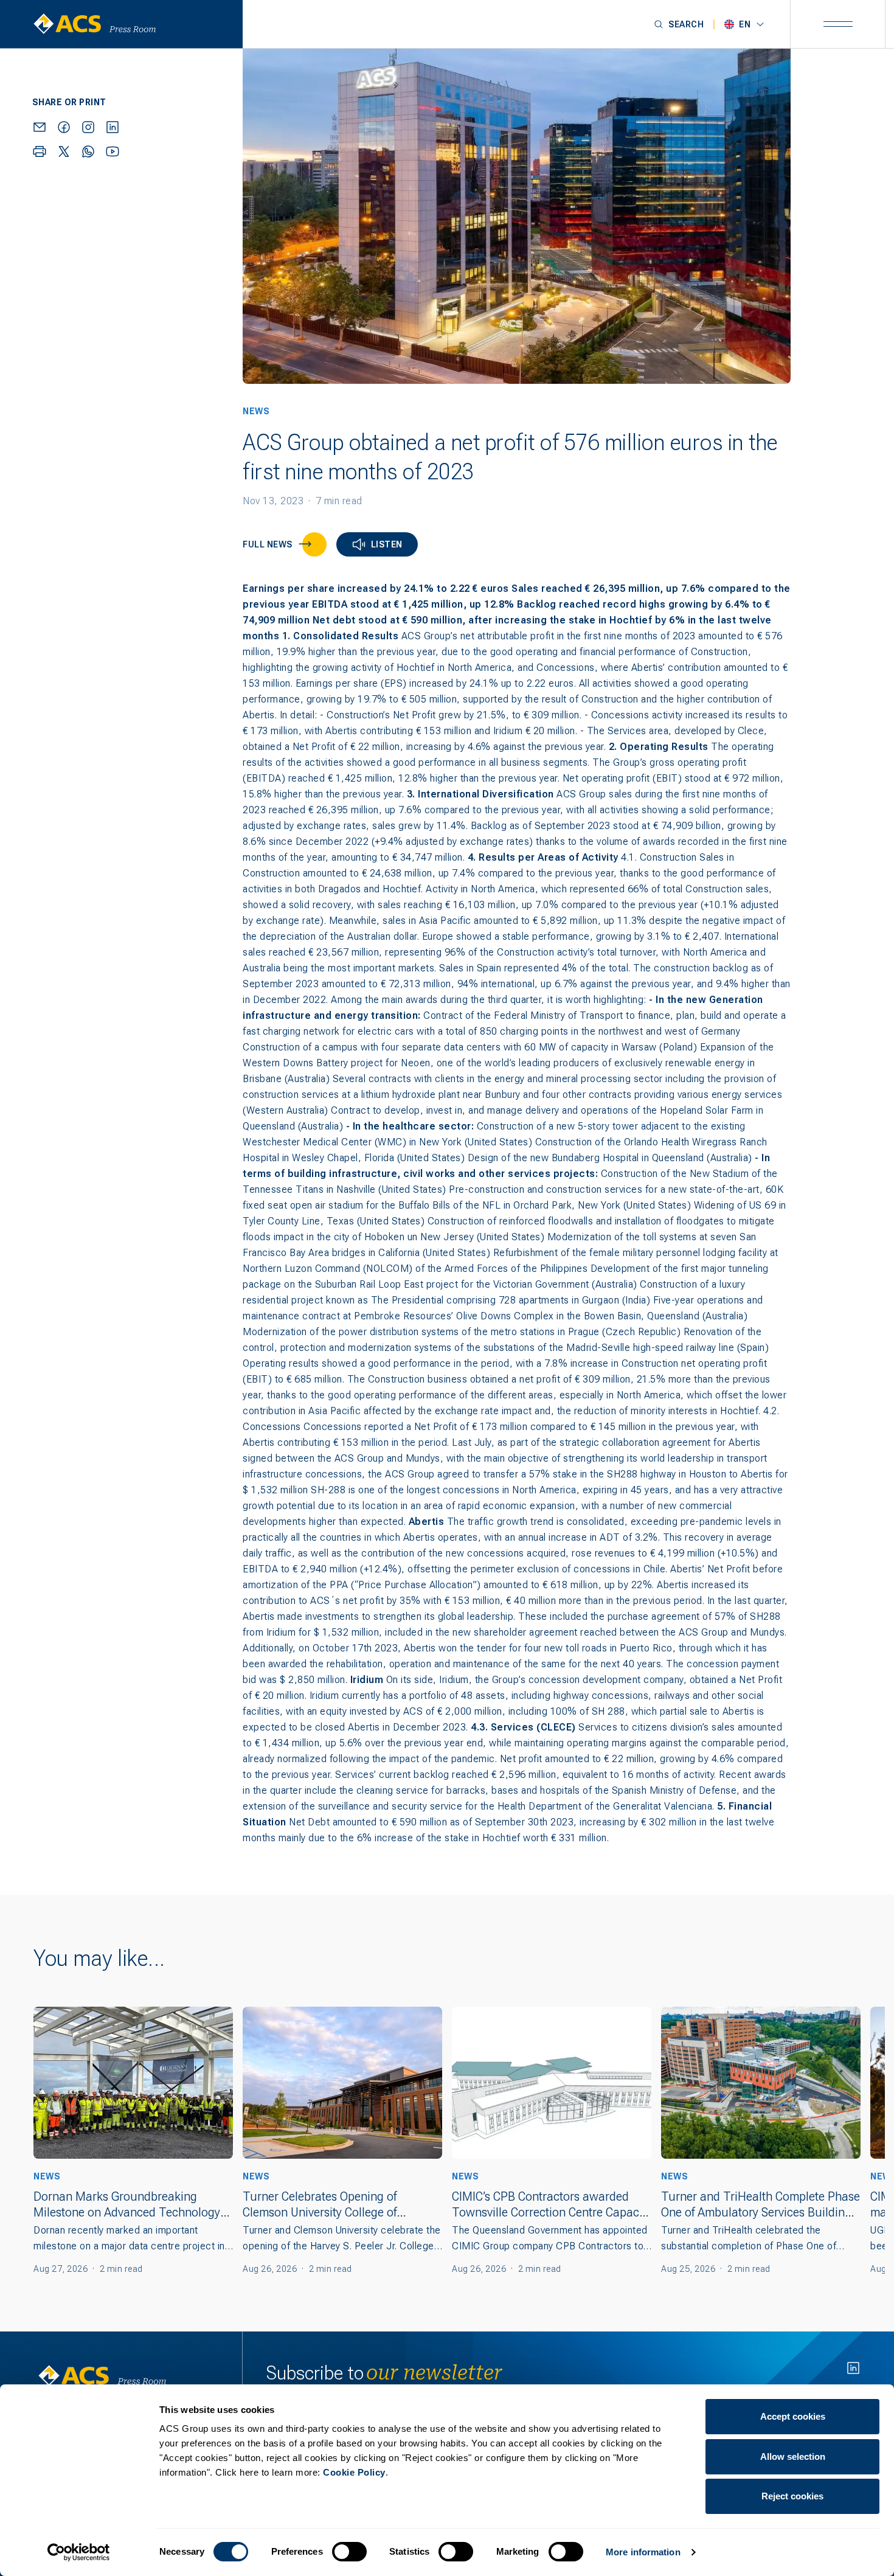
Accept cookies (793, 2416)
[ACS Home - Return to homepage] (126, 24)
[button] (679, 24)
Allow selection (793, 2456)
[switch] (349, 2552)
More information (643, 2552)
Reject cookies (792, 2496)
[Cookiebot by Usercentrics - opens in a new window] (79, 2552)
